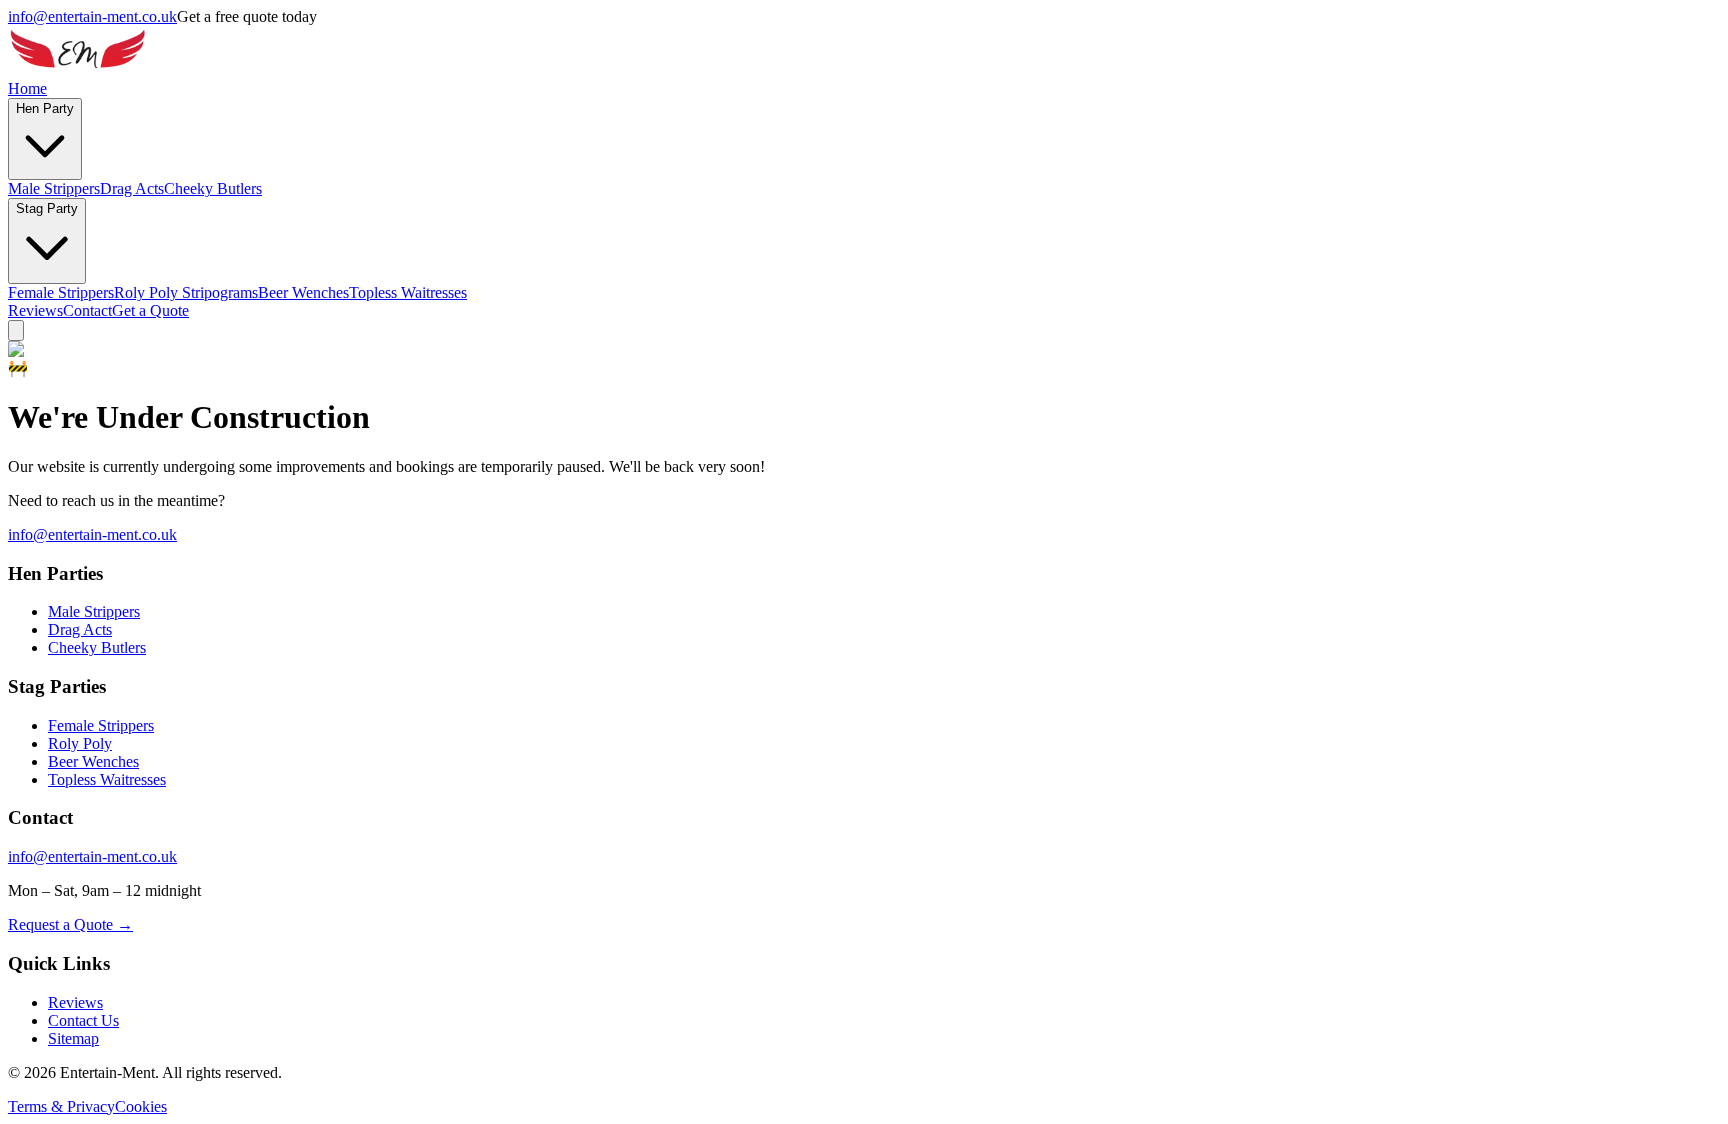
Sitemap (73, 1038)
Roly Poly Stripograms (186, 292)
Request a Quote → (70, 924)
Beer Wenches (303, 292)
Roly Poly (80, 743)
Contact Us (83, 1020)
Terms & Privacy (61, 1106)
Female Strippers (61, 292)
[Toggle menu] (16, 330)
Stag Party (47, 208)
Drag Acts (132, 188)
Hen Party (45, 108)
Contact (87, 310)
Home (27, 88)
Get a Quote (150, 310)
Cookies (141, 1106)
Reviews (35, 310)
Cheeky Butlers (213, 188)
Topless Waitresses (408, 292)
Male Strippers (54, 188)
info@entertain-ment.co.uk (92, 16)
